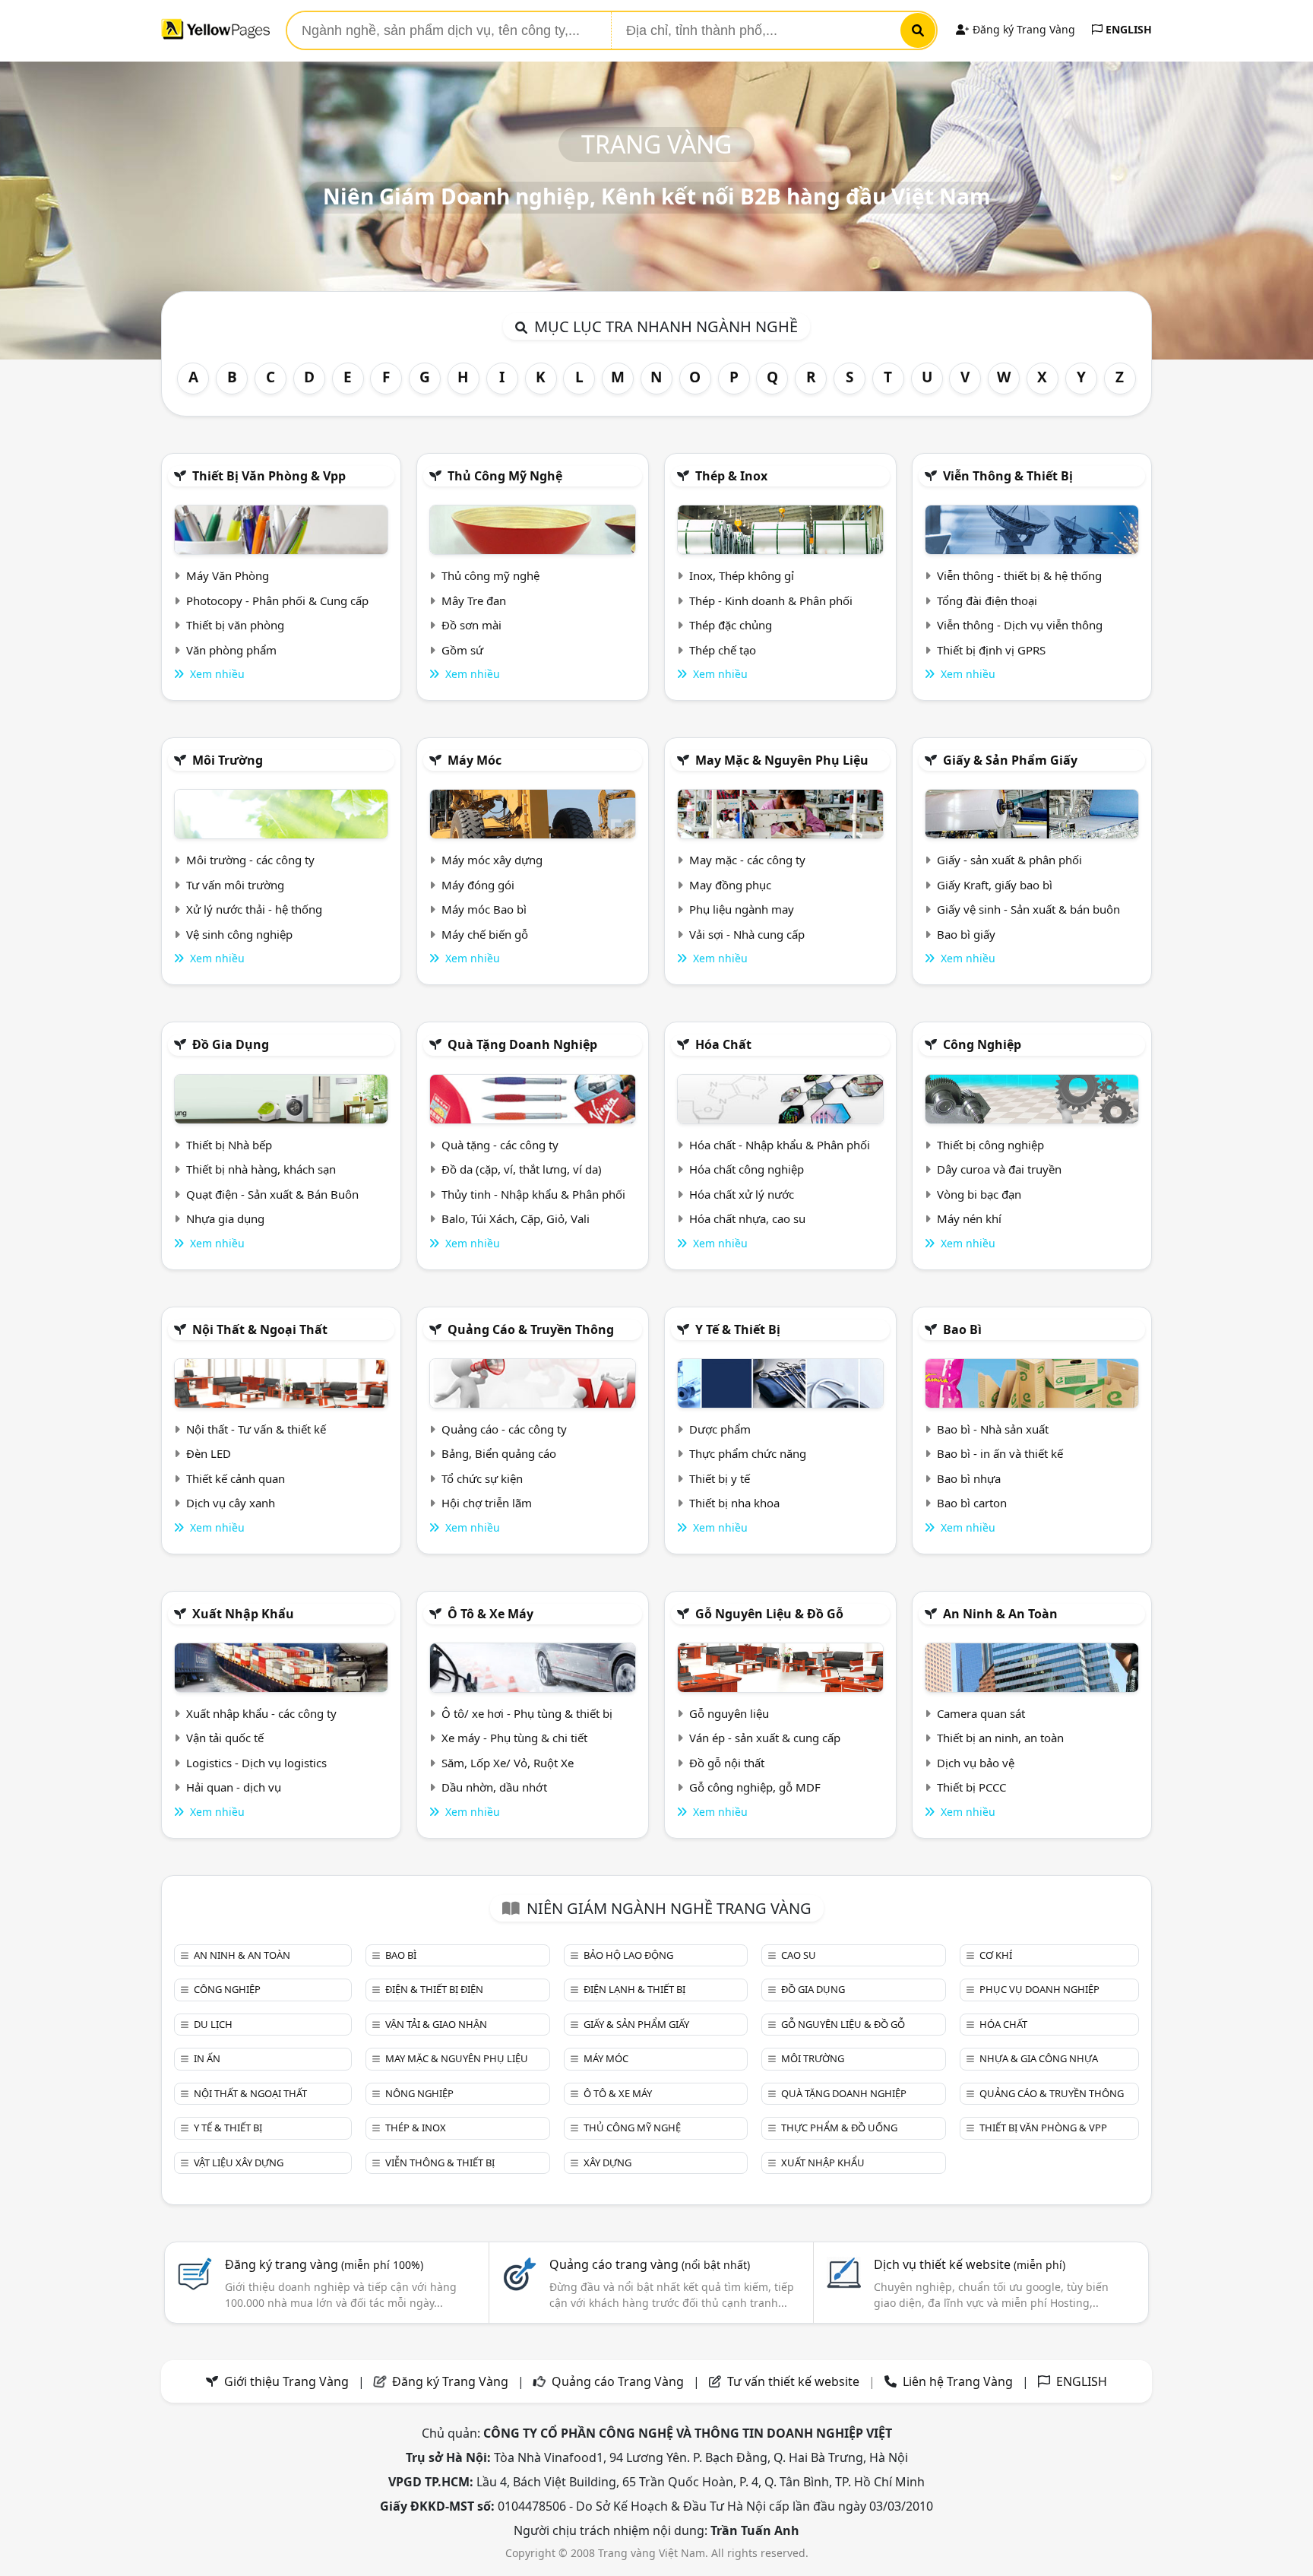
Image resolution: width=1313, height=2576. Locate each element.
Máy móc (475, 760)
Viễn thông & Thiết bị (1008, 476)
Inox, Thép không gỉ (742, 575)
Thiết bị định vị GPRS (991, 650)
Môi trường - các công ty (250, 860)
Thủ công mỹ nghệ (505, 476)
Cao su (799, 1955)
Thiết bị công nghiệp (990, 1145)
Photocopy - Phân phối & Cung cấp (277, 600)
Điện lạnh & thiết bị (634, 1989)
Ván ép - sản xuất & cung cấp (765, 1738)
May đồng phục (730, 885)
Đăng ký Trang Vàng (1022, 29)
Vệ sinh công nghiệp (239, 934)
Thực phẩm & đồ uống (839, 2128)
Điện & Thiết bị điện (434, 1989)
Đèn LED (209, 1453)
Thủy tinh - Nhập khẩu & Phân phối (533, 1194)
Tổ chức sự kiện (482, 1478)
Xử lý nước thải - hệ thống (254, 909)
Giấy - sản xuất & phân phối (1009, 860)
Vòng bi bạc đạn (979, 1194)
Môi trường (228, 760)
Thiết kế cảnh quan (236, 1478)
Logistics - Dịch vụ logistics (256, 1763)
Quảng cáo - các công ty (504, 1429)
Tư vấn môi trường (235, 885)
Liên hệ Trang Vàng (958, 2381)
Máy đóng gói (478, 885)
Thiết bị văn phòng (235, 625)
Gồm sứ (462, 650)
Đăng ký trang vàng (324, 2264)
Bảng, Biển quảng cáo (499, 1453)
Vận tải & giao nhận (436, 2024)
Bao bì (962, 1329)
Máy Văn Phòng (228, 575)
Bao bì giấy (966, 934)
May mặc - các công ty (747, 860)
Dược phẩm (720, 1429)
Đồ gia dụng (231, 1044)
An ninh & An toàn (1000, 1614)
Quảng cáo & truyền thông (531, 1329)
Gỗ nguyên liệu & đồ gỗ (769, 1614)
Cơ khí (996, 1955)
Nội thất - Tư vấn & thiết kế (256, 1429)
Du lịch (213, 2024)
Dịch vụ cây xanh (231, 1503)
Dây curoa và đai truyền (999, 1169)
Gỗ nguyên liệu (729, 1713)
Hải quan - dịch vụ (234, 1787)
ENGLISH (1127, 29)
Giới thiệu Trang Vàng (286, 2381)
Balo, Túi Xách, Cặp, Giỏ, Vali (516, 1218)
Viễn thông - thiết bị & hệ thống (1019, 575)
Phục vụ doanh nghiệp (1039, 1989)
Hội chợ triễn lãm (487, 1503)
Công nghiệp (982, 1044)
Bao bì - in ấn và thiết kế (1000, 1453)
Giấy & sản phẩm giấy (1010, 760)
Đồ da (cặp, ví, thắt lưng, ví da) (522, 1169)
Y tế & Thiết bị (738, 1329)
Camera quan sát (981, 1713)
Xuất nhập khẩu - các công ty (261, 1713)
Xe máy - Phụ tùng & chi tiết (514, 1738)
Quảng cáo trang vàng (650, 2264)
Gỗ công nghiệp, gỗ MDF (755, 1787)
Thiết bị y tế (720, 1478)
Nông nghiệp (419, 2093)
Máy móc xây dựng (492, 860)
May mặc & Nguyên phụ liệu (782, 760)
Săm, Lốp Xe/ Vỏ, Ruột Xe (508, 1763)
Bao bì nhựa (969, 1478)
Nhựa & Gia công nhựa (1039, 2058)
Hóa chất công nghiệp (747, 1169)
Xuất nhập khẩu (243, 1614)
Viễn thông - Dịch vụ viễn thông (1020, 625)
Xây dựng (607, 2163)
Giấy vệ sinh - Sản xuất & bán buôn (1028, 909)
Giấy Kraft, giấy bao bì (995, 885)
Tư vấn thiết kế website (795, 2381)
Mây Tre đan (474, 600)
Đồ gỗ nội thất (727, 1763)
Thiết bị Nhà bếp (229, 1145)
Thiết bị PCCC (971, 1787)
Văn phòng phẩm (231, 650)
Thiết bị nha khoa (734, 1503)
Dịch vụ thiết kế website (970, 2264)
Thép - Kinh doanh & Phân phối (771, 600)
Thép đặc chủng (731, 625)
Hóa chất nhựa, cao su (747, 1218)
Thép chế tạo (723, 650)
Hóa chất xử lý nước (742, 1194)
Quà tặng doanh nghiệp (522, 1044)
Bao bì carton (972, 1503)
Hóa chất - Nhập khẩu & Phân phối (780, 1145)
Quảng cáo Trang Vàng (618, 2381)
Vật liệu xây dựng (239, 2163)
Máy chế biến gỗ (485, 934)
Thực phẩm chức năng (748, 1453)
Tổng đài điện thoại (987, 600)
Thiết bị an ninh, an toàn (1000, 1738)
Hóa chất (723, 1044)
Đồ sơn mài (471, 625)
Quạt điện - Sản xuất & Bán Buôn (272, 1194)
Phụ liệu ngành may (742, 909)
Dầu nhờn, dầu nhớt (494, 1787)
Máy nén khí (969, 1218)
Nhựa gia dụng (225, 1218)
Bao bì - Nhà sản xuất (993, 1429)
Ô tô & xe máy (490, 1614)
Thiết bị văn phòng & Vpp (269, 476)
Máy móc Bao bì (484, 909)
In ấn (207, 2058)
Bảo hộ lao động (628, 1955)
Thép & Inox (731, 476)
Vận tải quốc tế (225, 1738)
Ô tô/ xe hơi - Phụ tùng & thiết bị (527, 1713)
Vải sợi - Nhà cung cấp (747, 934)
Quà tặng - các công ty (500, 1145)
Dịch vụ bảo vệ (976, 1763)
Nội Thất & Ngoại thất (260, 1329)
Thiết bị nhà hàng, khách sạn (261, 1169)
